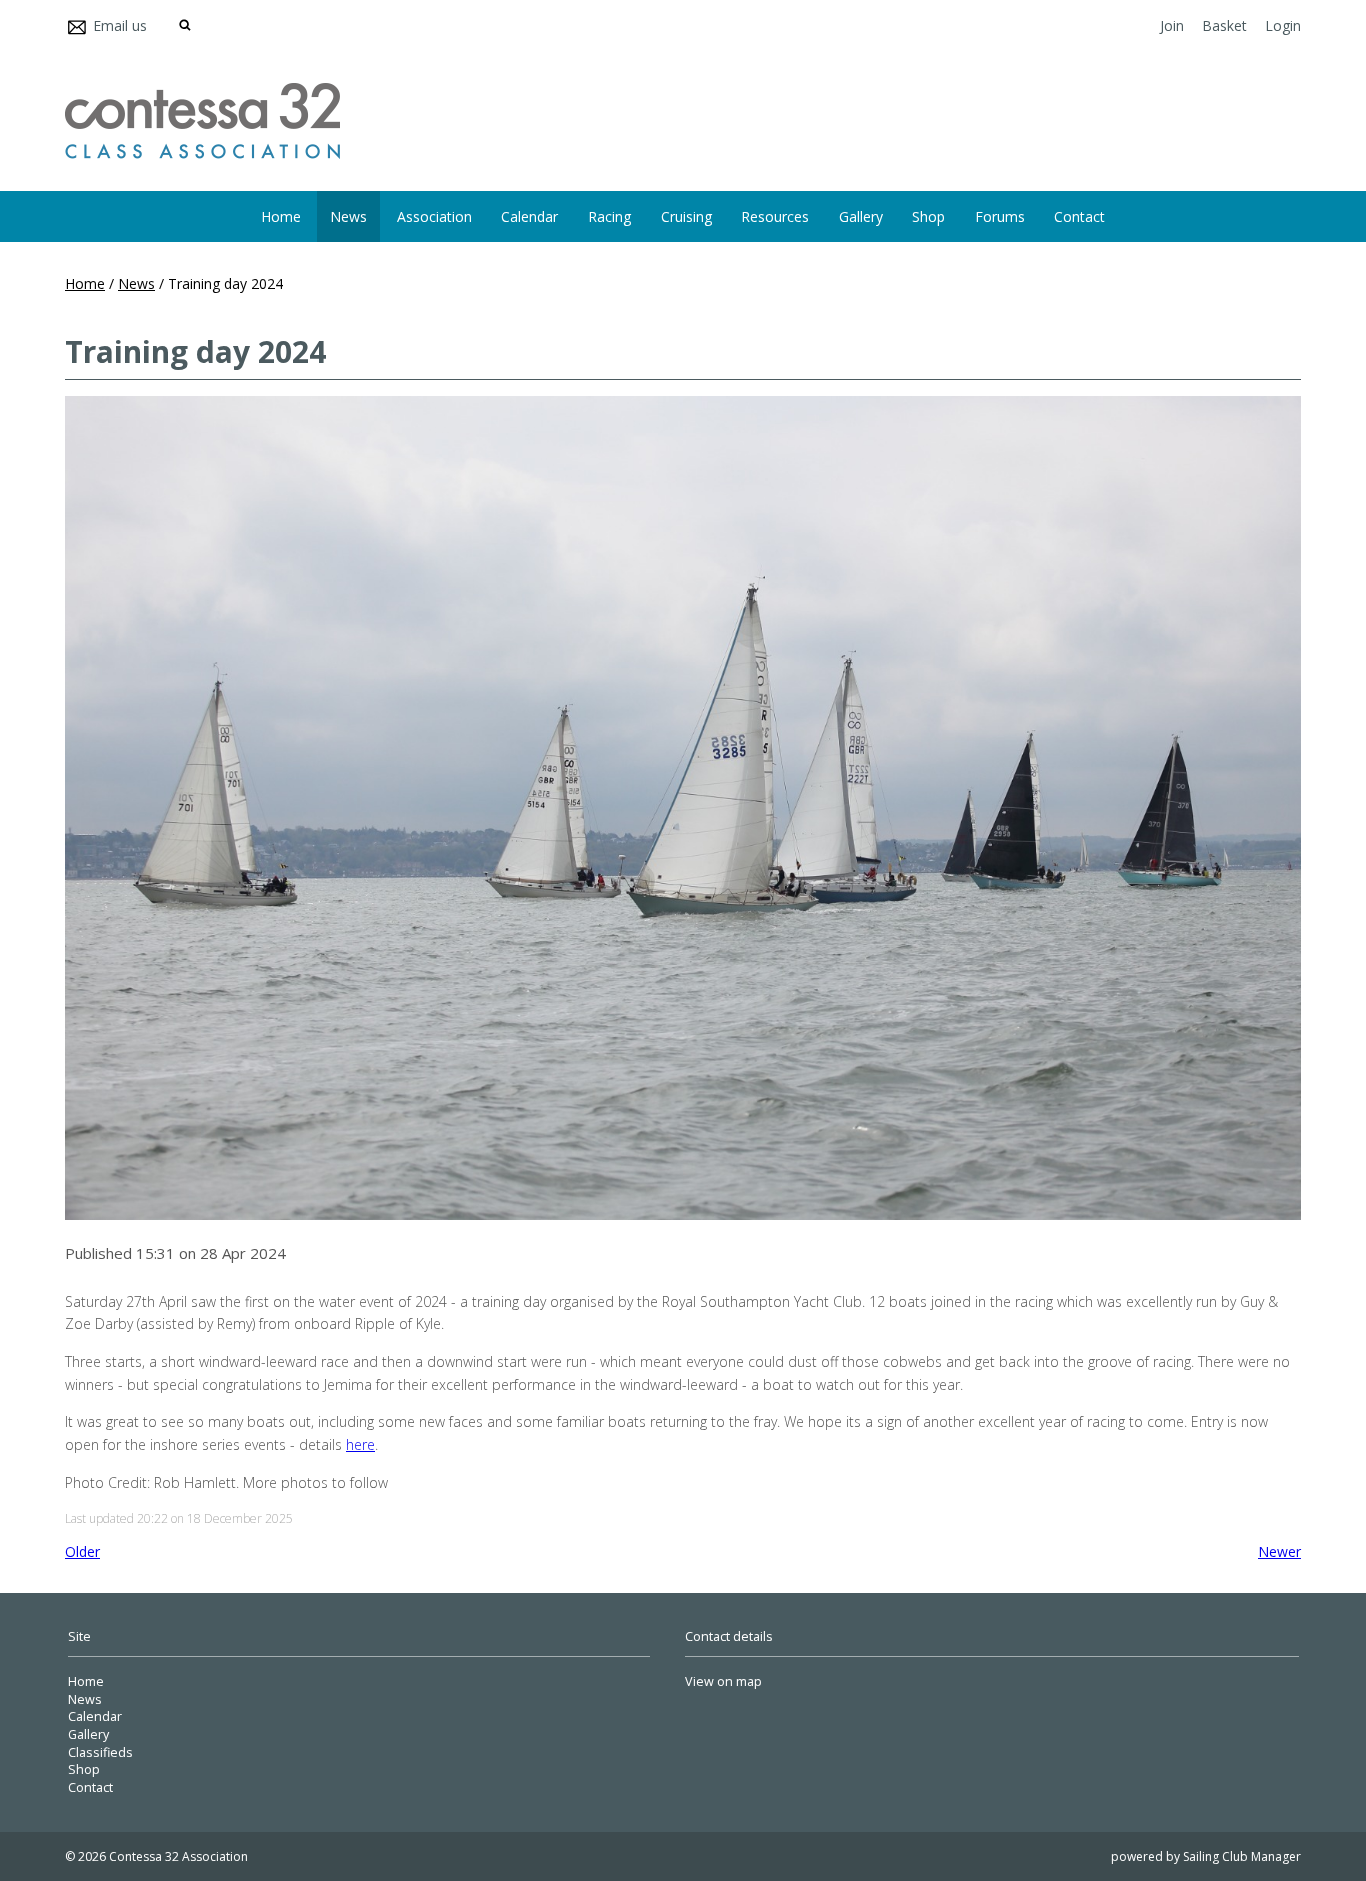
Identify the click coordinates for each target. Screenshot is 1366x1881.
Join (1172, 25)
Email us (120, 25)
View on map (723, 1681)
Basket (1224, 25)
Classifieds (100, 1752)
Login (1283, 25)
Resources (775, 216)
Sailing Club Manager (1242, 1856)
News (348, 216)
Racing (609, 216)
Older (82, 1551)
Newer (1279, 1551)
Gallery (861, 216)
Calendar (529, 216)
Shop (928, 216)
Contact (1079, 216)
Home (281, 216)
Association (434, 216)
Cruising (686, 216)
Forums (1000, 216)
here (360, 1444)
